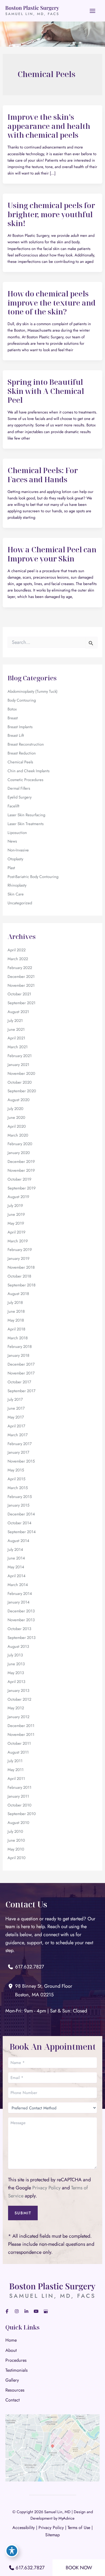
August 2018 (18, 1294)
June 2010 (16, 1840)
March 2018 (18, 1338)
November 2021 (21, 985)
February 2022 (20, 968)
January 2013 (18, 1690)
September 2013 (22, 1637)
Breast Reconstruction (26, 744)
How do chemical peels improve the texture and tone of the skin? (52, 303)
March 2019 (18, 1241)
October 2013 (19, 1629)
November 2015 (21, 1461)
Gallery (12, 2380)
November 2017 (21, 1373)
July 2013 (15, 1655)
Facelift (13, 806)
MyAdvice (66, 2518)
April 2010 (17, 1858)
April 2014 (17, 1576)
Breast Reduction (22, 753)
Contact (13, 2400)
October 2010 (20, 1805)
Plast (11, 868)
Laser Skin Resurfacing (26, 815)
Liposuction (17, 832)
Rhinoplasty (17, 885)
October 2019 (19, 1179)
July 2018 (15, 1302)
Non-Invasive (18, 850)
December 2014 (21, 1514)
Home (11, 2340)
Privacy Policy (46, 2188)
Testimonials (17, 2370)
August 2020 (19, 1100)
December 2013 (21, 1611)
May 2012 (16, 1708)
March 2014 (18, 1585)
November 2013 (21, 1620)
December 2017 (21, 1364)
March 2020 (18, 1135)
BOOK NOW (79, 2568)
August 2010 (18, 1822)
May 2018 (16, 1320)
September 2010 (22, 1814)
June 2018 (16, 1311)
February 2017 (20, 1444)
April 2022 (17, 950)
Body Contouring (22, 700)
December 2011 (21, 1726)
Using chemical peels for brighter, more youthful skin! (51, 214)
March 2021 (18, 1047)
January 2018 (18, 1355)
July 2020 (15, 1109)
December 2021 (21, 976)
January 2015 (18, 1505)
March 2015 (18, 1488)
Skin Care (16, 894)
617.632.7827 (30, 2568)
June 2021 (16, 1029)
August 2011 (18, 1752)
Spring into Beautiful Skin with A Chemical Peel (46, 391)
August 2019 (18, 1197)
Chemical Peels (20, 762)
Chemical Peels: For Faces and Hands (43, 475)
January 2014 (19, 1602)
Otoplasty (15, 859)
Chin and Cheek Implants (29, 771)
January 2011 (18, 1796)
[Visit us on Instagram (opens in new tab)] (17, 2311)
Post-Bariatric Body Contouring (33, 877)
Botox (12, 709)
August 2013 (18, 1646)
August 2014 (18, 1541)
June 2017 (16, 1408)
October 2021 (19, 994)
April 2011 (16, 1778)
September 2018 (22, 1285)
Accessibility (24, 2528)
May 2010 (16, 1849)
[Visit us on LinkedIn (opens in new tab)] (26, 2311)
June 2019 (16, 1214)
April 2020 (17, 1126)
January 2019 (18, 1258)
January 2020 (19, 1153)
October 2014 (20, 1523)
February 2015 (20, 1496)
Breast (13, 718)
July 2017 (15, 1399)
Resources (15, 2390)
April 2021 (16, 1038)
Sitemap (52, 2535)
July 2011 (15, 1761)
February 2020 (20, 1144)
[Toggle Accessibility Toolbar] (12, 2551)
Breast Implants (20, 727)
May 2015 (16, 1470)
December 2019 (21, 1161)
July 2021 (15, 1020)
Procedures (16, 2360)
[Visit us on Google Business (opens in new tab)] (46, 2311)
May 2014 (16, 1567)
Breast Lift (16, 735)
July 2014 (15, 1549)
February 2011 (20, 1787)
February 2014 (20, 1593)
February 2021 (20, 1056)
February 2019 (20, 1249)
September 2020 (22, 1091)
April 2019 (16, 1232)
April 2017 (16, 1426)
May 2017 (16, 1417)
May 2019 (16, 1223)
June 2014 (16, 1558)
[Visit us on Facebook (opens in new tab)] (7, 2311)
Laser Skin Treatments (26, 824)
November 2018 (21, 1267)
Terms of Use (79, 2528)
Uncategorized (20, 903)
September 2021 (22, 1003)
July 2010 (15, 1831)
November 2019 (21, 1170)
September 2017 (22, 1391)
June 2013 (16, 1664)
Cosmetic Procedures (25, 780)
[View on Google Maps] (52, 2447)
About (11, 2350)
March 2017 (18, 1435)
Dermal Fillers (19, 788)
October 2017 (19, 1382)
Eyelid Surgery (20, 797)
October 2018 (19, 1276)
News (12, 841)
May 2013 (16, 1673)
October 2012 (19, 1699)
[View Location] (12, 1986)
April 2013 (16, 1681)
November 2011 (21, 1734)
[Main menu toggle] (93, 11)
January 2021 (18, 1064)
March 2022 (18, 959)
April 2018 (16, 1329)
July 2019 (15, 1205)
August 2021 (18, 1012)
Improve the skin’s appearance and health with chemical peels (49, 126)
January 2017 (18, 1452)
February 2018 (20, 1346)
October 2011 (19, 1743)
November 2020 (21, 1073)
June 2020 (16, 1117)
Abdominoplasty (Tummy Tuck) (33, 691)
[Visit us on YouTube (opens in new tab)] (36, 2311)
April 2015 (16, 1479)
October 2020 (20, 1082)
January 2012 (18, 1717)
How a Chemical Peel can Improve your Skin (52, 554)
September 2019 (22, 1188)
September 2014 (22, 1532)
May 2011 (16, 1770)
